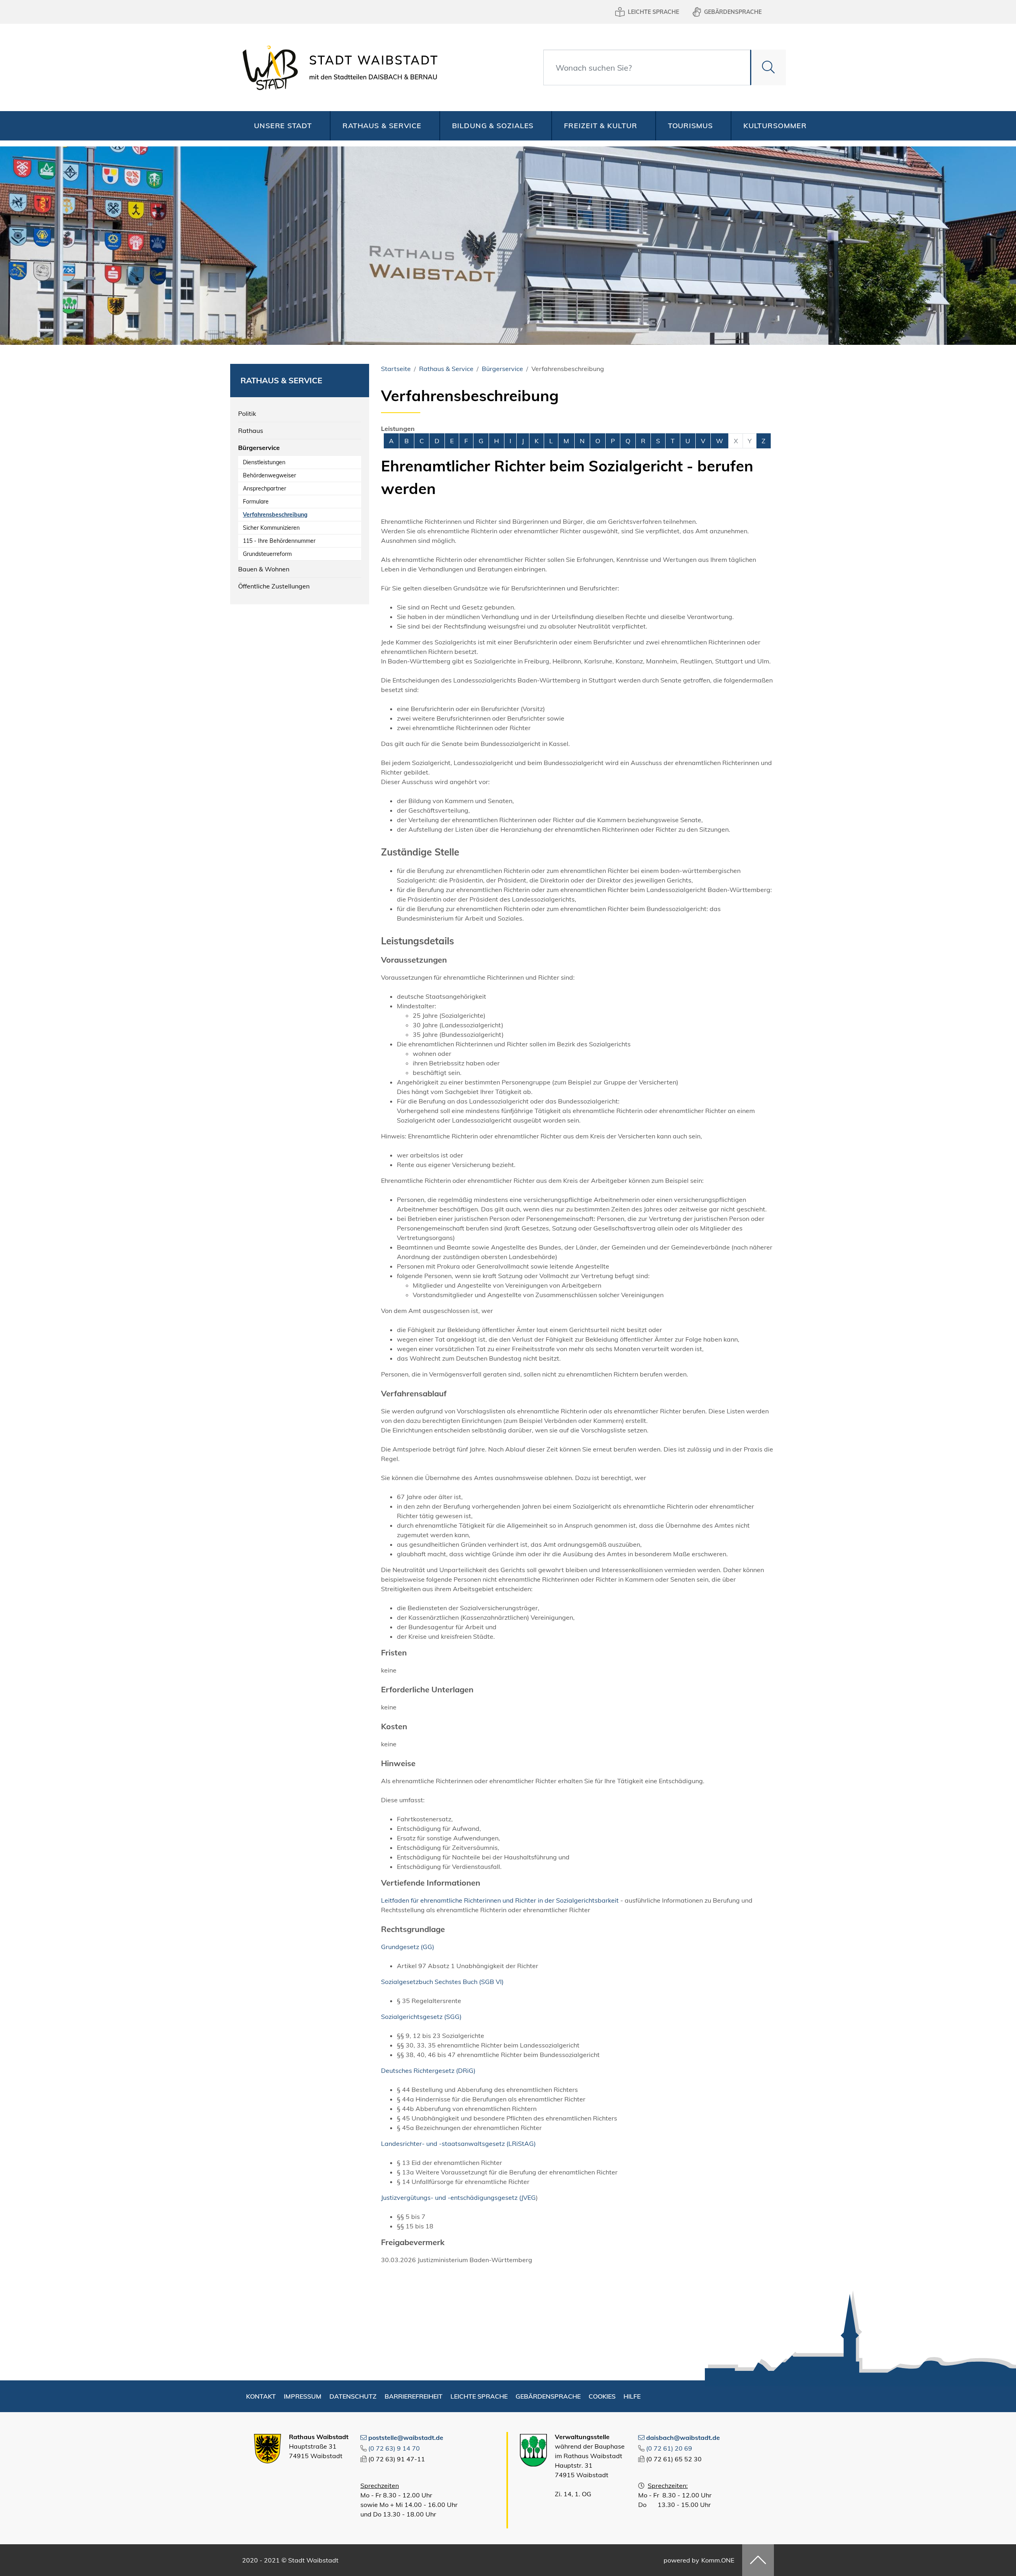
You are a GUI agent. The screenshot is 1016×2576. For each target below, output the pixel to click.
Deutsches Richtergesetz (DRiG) (428, 2070)
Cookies (602, 2396)
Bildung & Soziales (493, 126)
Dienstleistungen (264, 462)
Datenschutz (353, 2396)
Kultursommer (775, 126)
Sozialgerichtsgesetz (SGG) (421, 2017)
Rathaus (251, 431)
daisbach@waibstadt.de (683, 2438)
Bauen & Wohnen (264, 569)
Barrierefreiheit (414, 2396)
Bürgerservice (259, 448)
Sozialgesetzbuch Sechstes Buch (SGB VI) (442, 1982)
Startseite (396, 369)
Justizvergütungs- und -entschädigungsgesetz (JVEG (458, 2197)
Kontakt (261, 2396)
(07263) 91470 (394, 2448)
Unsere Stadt (283, 126)
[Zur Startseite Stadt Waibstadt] (338, 67)
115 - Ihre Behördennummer (279, 541)
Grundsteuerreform (267, 554)
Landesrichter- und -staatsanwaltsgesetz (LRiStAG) (458, 2143)
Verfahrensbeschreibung (275, 515)
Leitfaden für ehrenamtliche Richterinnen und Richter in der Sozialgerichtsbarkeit (500, 1900)
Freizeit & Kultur (600, 126)
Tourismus (690, 126)
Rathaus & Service (382, 126)
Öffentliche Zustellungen (274, 586)
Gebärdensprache (733, 12)
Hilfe (632, 2396)
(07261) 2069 (669, 2448)
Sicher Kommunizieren (271, 528)
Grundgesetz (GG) (408, 1947)
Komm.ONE (718, 2560)
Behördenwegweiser (269, 475)
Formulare (256, 502)
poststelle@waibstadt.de (406, 2438)
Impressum (303, 2396)
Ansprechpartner (265, 488)
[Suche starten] (768, 67)
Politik (247, 413)
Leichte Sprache (653, 12)
